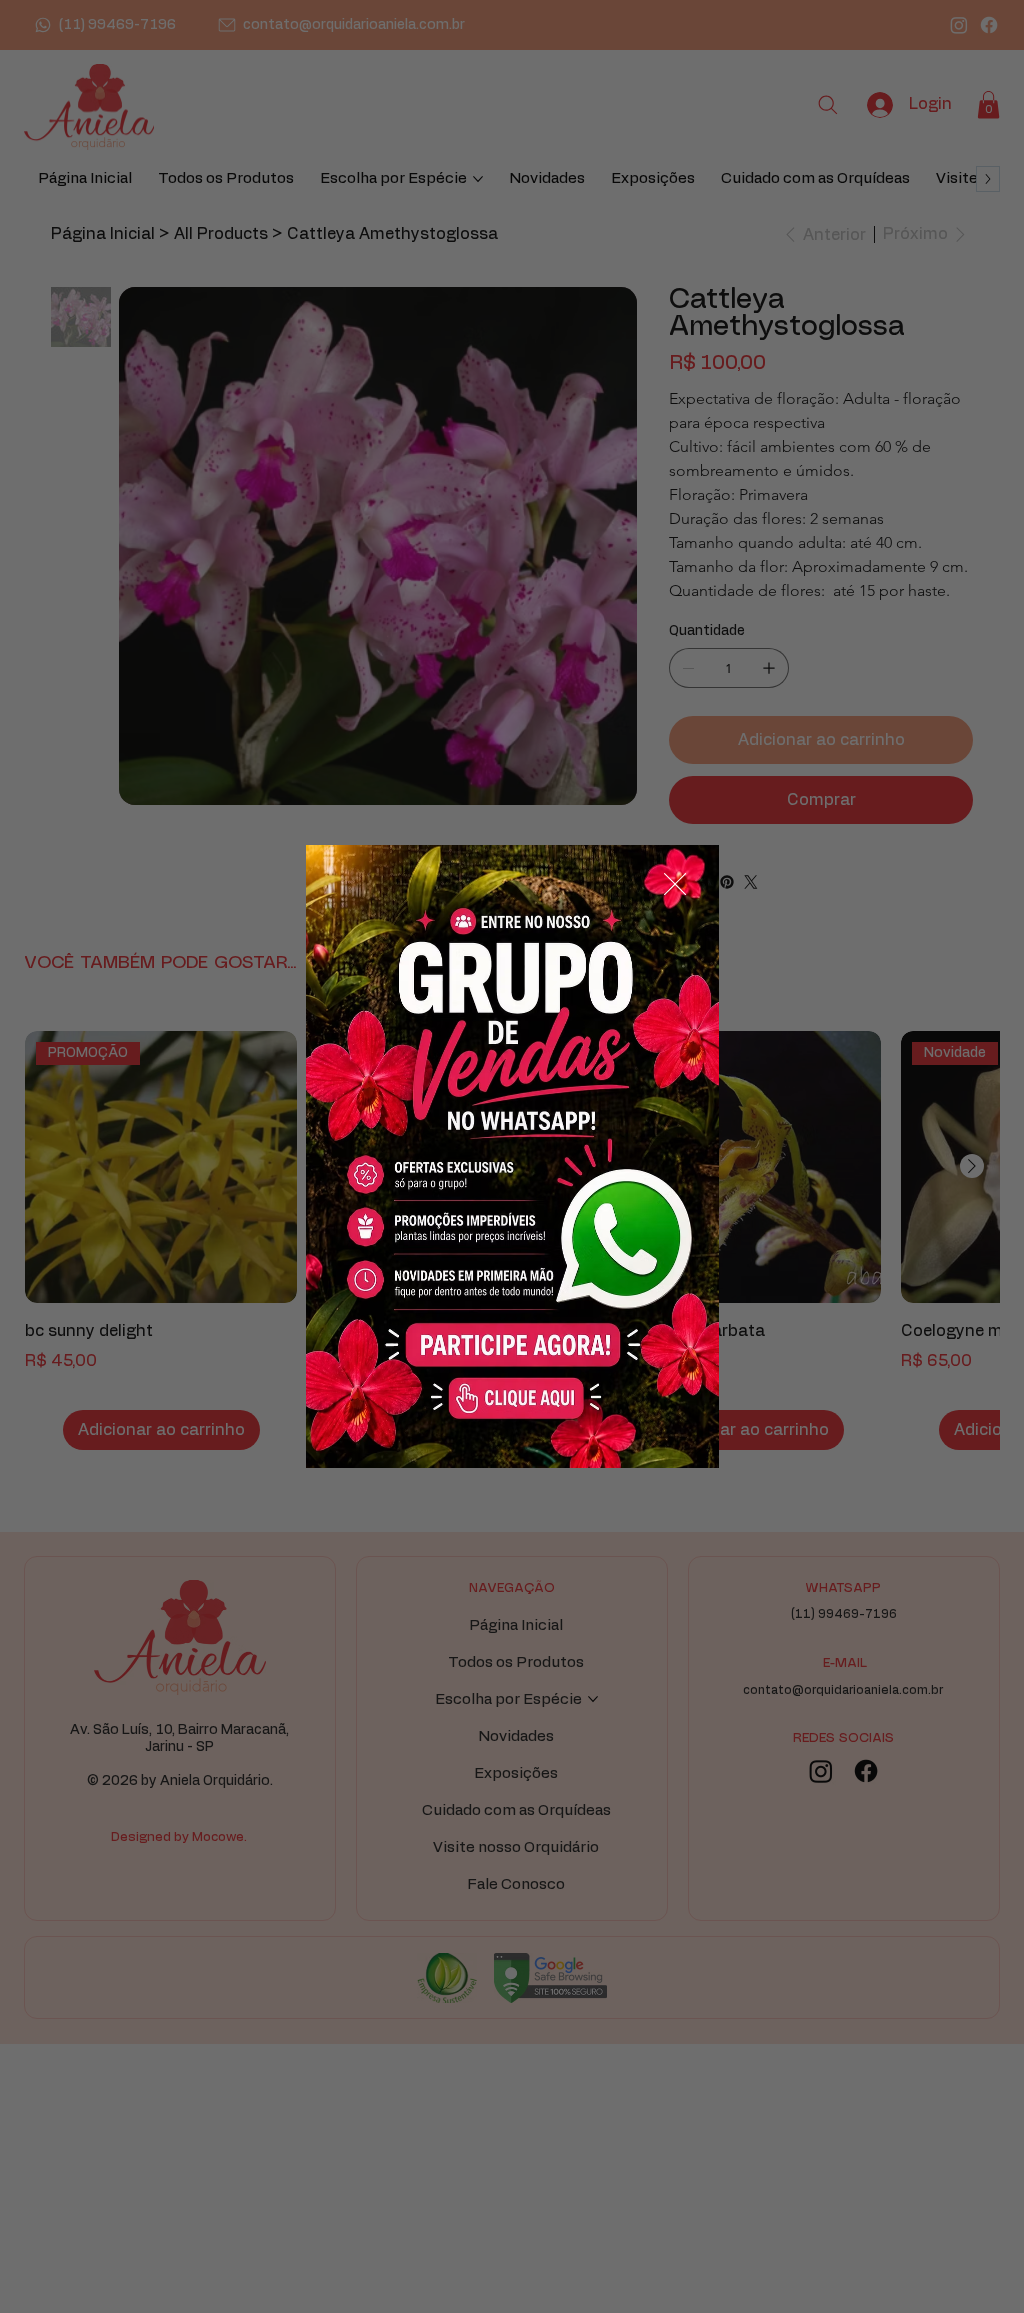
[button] (675, 885)
